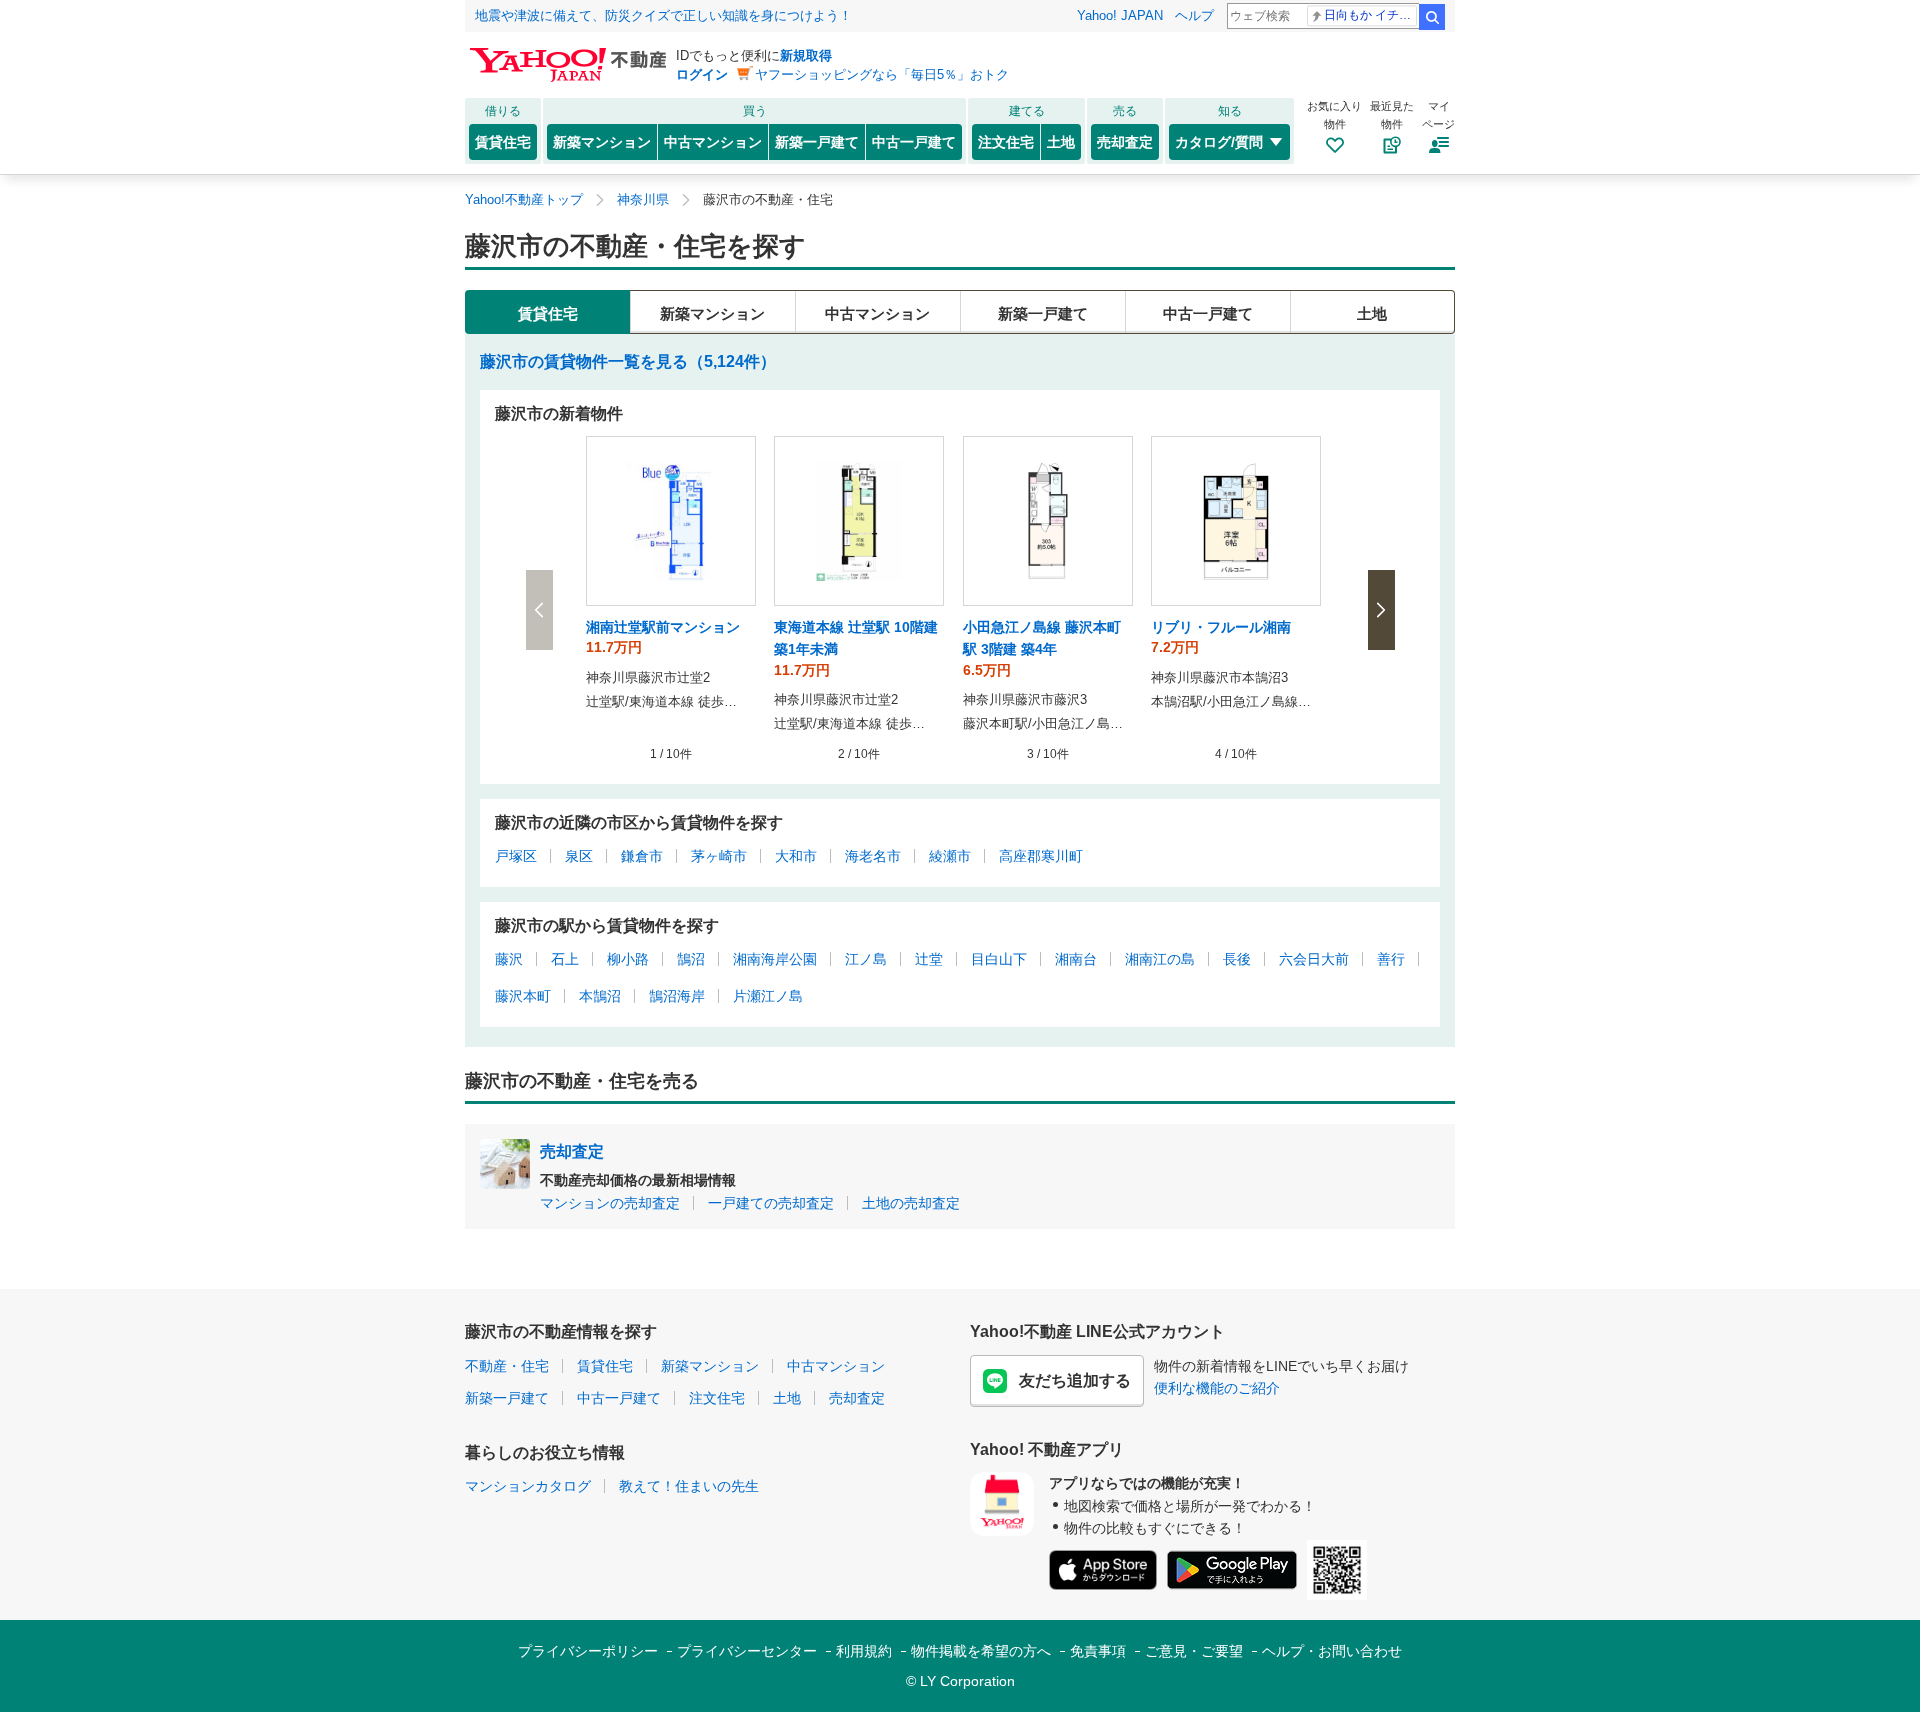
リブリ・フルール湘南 (1221, 627)
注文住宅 (1006, 142)
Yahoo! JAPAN (1120, 15)
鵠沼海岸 (677, 996)
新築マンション (602, 142)
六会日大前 (1314, 959)
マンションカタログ (528, 1486)
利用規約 (864, 1651)
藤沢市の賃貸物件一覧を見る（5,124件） (628, 361)
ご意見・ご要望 (1194, 1651)
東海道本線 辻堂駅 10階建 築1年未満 (856, 638)
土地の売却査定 (911, 1203)
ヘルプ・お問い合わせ (1332, 1651)
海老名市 (873, 856)
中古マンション (713, 142)
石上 (565, 959)
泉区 (579, 856)
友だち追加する (1075, 1380)
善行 (1391, 959)
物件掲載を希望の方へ (981, 1651)
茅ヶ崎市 (719, 856)
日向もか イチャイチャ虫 (1370, 15)
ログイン (702, 74)
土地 (1061, 142)
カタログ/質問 (1219, 142)
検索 (1432, 17)
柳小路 (628, 959)
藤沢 (509, 959)
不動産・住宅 (507, 1366)
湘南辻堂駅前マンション (663, 627)
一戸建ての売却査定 (771, 1203)
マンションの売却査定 (610, 1203)
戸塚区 (516, 856)
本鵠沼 (600, 996)
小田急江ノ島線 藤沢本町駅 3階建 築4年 (1042, 638)
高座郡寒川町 (1041, 856)
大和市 (796, 856)
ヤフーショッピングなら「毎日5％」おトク (882, 74)
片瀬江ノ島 (768, 996)
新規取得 (806, 55)
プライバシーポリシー (588, 1651)
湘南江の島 (1160, 959)
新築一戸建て (817, 142)
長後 (1237, 959)
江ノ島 (866, 959)
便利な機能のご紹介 (1217, 1388)
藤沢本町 (523, 996)
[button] (1381, 610)
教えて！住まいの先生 (689, 1486)
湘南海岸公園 (775, 959)
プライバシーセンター (747, 1651)
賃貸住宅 (503, 142)
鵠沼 (691, 959)
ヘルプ (1194, 15)
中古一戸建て (914, 142)
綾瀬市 (950, 856)
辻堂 (929, 959)
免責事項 (1098, 1651)
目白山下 (999, 959)
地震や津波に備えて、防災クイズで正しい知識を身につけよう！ (663, 15)
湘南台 (1076, 959)
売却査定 (1125, 142)
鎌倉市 (642, 856)
